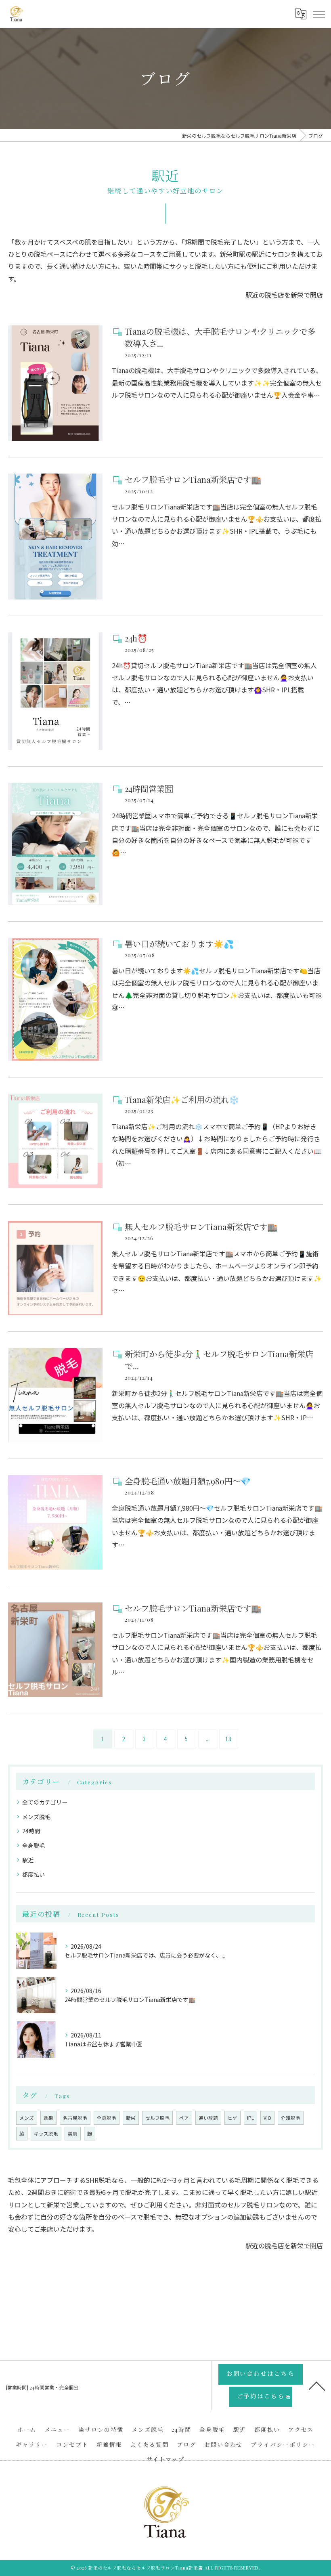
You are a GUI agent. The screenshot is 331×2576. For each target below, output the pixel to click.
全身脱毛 (34, 1845)
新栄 (131, 2118)
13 (228, 1739)
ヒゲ (233, 2118)
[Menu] (318, 14)
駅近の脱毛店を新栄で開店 (284, 295)
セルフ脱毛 (157, 2118)
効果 (48, 2118)
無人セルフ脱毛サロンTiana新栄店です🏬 (201, 1227)
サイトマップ (165, 2459)
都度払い (34, 1874)
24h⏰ (136, 638)
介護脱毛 (291, 2118)
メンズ (27, 2118)
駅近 (28, 1860)
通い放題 (208, 2118)
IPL (250, 2118)
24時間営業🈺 (149, 789)
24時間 (31, 1831)
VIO (267, 2118)
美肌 (73, 2134)
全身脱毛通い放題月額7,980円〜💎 (188, 1481)
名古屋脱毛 (75, 2118)
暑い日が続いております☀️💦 (179, 944)
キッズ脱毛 (46, 2134)
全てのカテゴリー (45, 1802)
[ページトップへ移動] (317, 2385)
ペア (184, 2118)
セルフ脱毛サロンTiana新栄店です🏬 (193, 479)
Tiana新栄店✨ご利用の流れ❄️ (182, 1099)
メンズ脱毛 (36, 1817)
